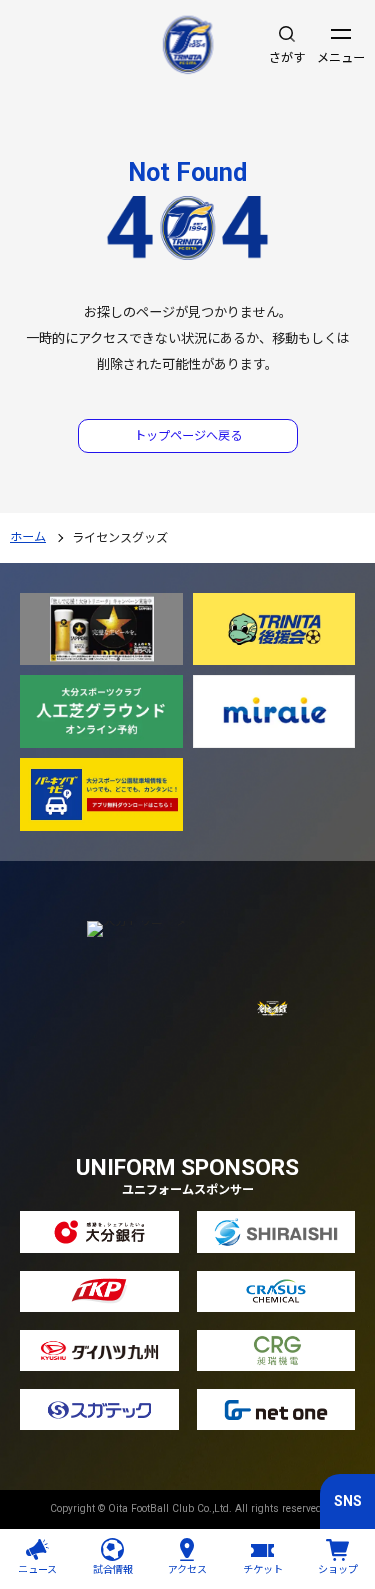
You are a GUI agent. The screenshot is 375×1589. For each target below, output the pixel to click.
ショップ (338, 1569)
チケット (263, 1569)
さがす (287, 58)
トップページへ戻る (188, 436)
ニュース (37, 1569)
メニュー (341, 58)
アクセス (187, 1569)
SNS (348, 1501)
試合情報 (113, 1569)
